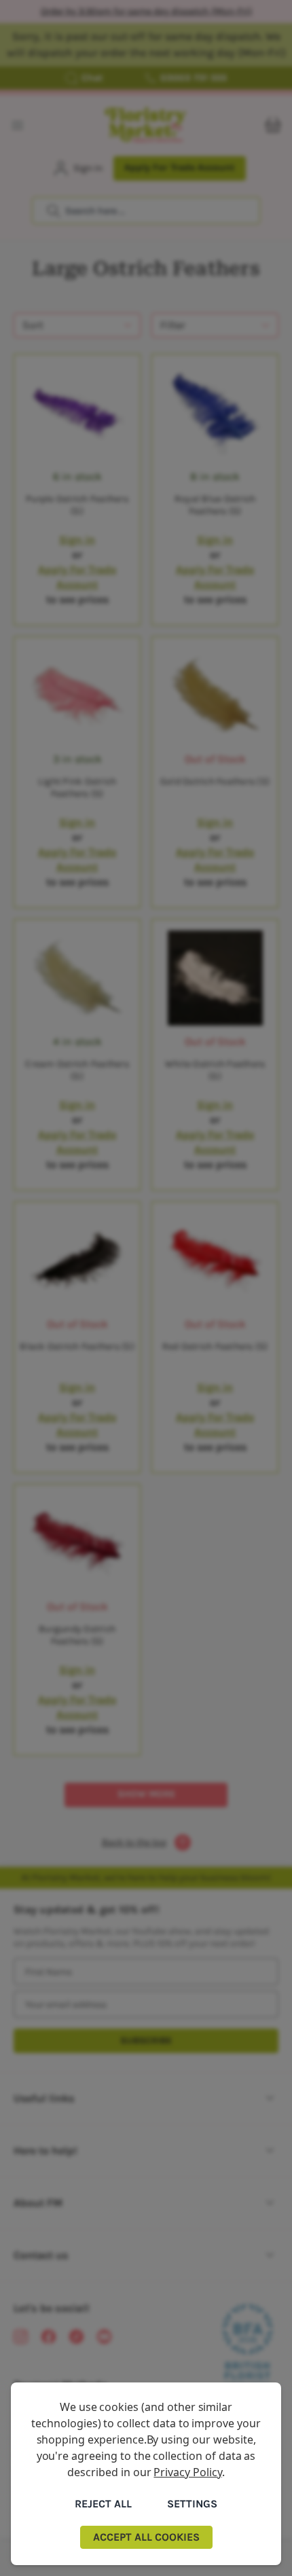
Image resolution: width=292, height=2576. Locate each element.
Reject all (103, 2504)
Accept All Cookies (146, 2537)
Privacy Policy (187, 2472)
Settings (192, 2504)
